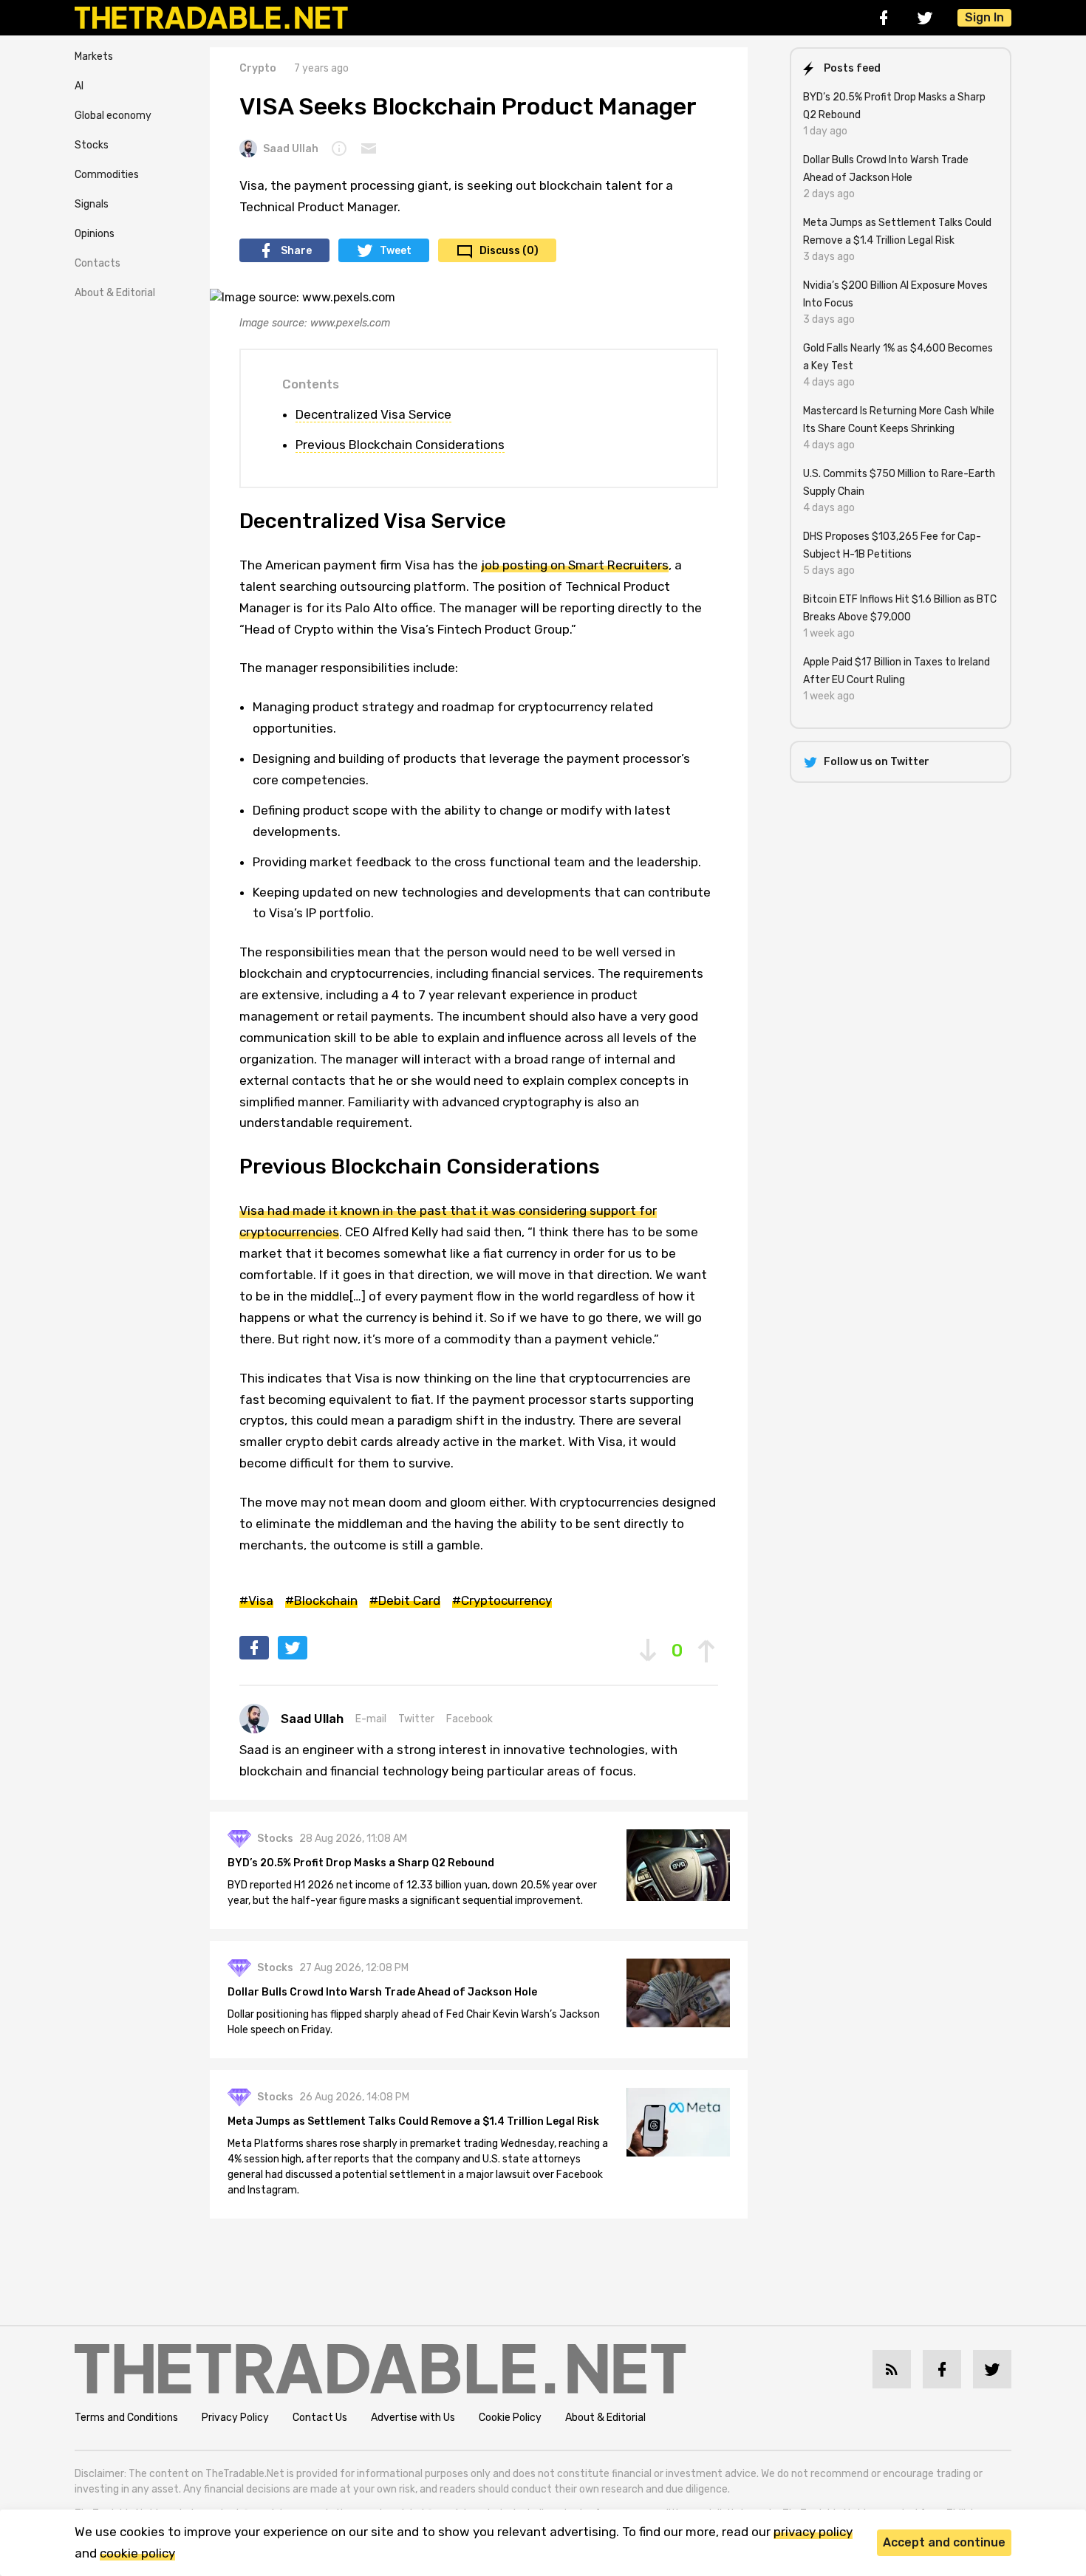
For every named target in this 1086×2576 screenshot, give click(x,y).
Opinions (95, 234)
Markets (94, 56)
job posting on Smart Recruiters (575, 565)
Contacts (98, 263)
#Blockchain (321, 1600)
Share (296, 251)
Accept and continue (944, 2542)
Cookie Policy (510, 2418)
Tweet (396, 251)
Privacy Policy (235, 2418)
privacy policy (813, 2532)
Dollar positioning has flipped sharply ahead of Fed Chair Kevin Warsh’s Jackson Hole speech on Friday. (414, 2022)
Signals (92, 204)
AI (79, 86)
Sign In (984, 17)
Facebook (469, 1719)
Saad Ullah (291, 149)
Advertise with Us (413, 2418)
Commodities (107, 175)
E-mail (371, 1719)
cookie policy (137, 2553)
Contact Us (320, 2418)
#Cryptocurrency (502, 1600)
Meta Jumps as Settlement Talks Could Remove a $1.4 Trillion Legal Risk (413, 2121)
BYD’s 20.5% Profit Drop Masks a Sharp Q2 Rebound (361, 1863)
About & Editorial (115, 293)
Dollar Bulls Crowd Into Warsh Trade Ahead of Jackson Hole (382, 1992)
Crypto (258, 68)
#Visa (256, 1600)
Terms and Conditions (126, 2418)
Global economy (113, 116)
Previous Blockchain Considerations (400, 445)
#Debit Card (405, 1600)
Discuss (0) (509, 251)
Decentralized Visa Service (373, 414)
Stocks (92, 145)
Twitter (416, 1719)
